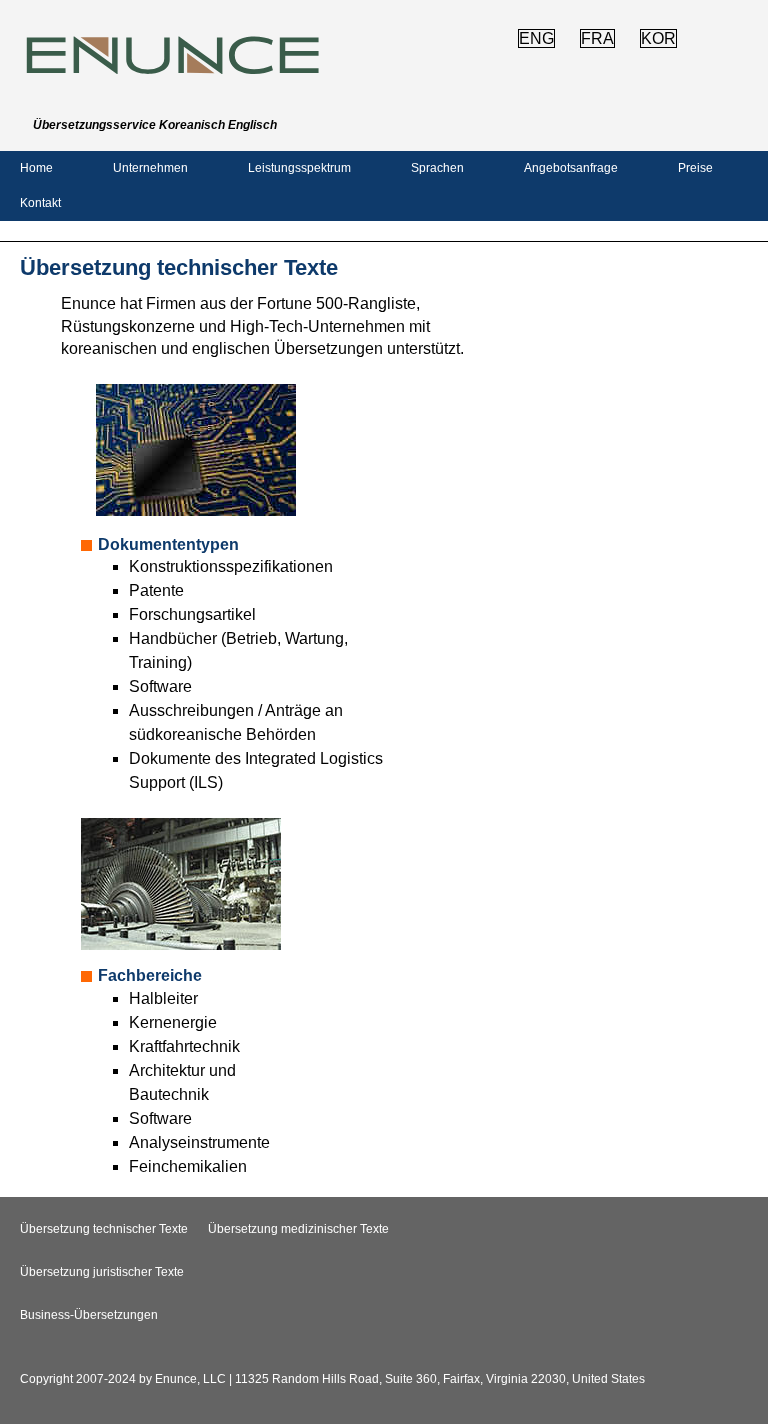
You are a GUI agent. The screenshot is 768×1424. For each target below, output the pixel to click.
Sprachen (437, 168)
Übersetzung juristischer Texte (102, 1272)
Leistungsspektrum (299, 168)
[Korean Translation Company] (173, 72)
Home (36, 168)
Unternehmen (150, 168)
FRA (597, 38)
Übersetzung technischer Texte (104, 1229)
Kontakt (40, 203)
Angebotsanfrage (571, 168)
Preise (695, 168)
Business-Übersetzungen (89, 1315)
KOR (658, 38)
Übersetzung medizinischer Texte (298, 1229)
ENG (536, 38)
